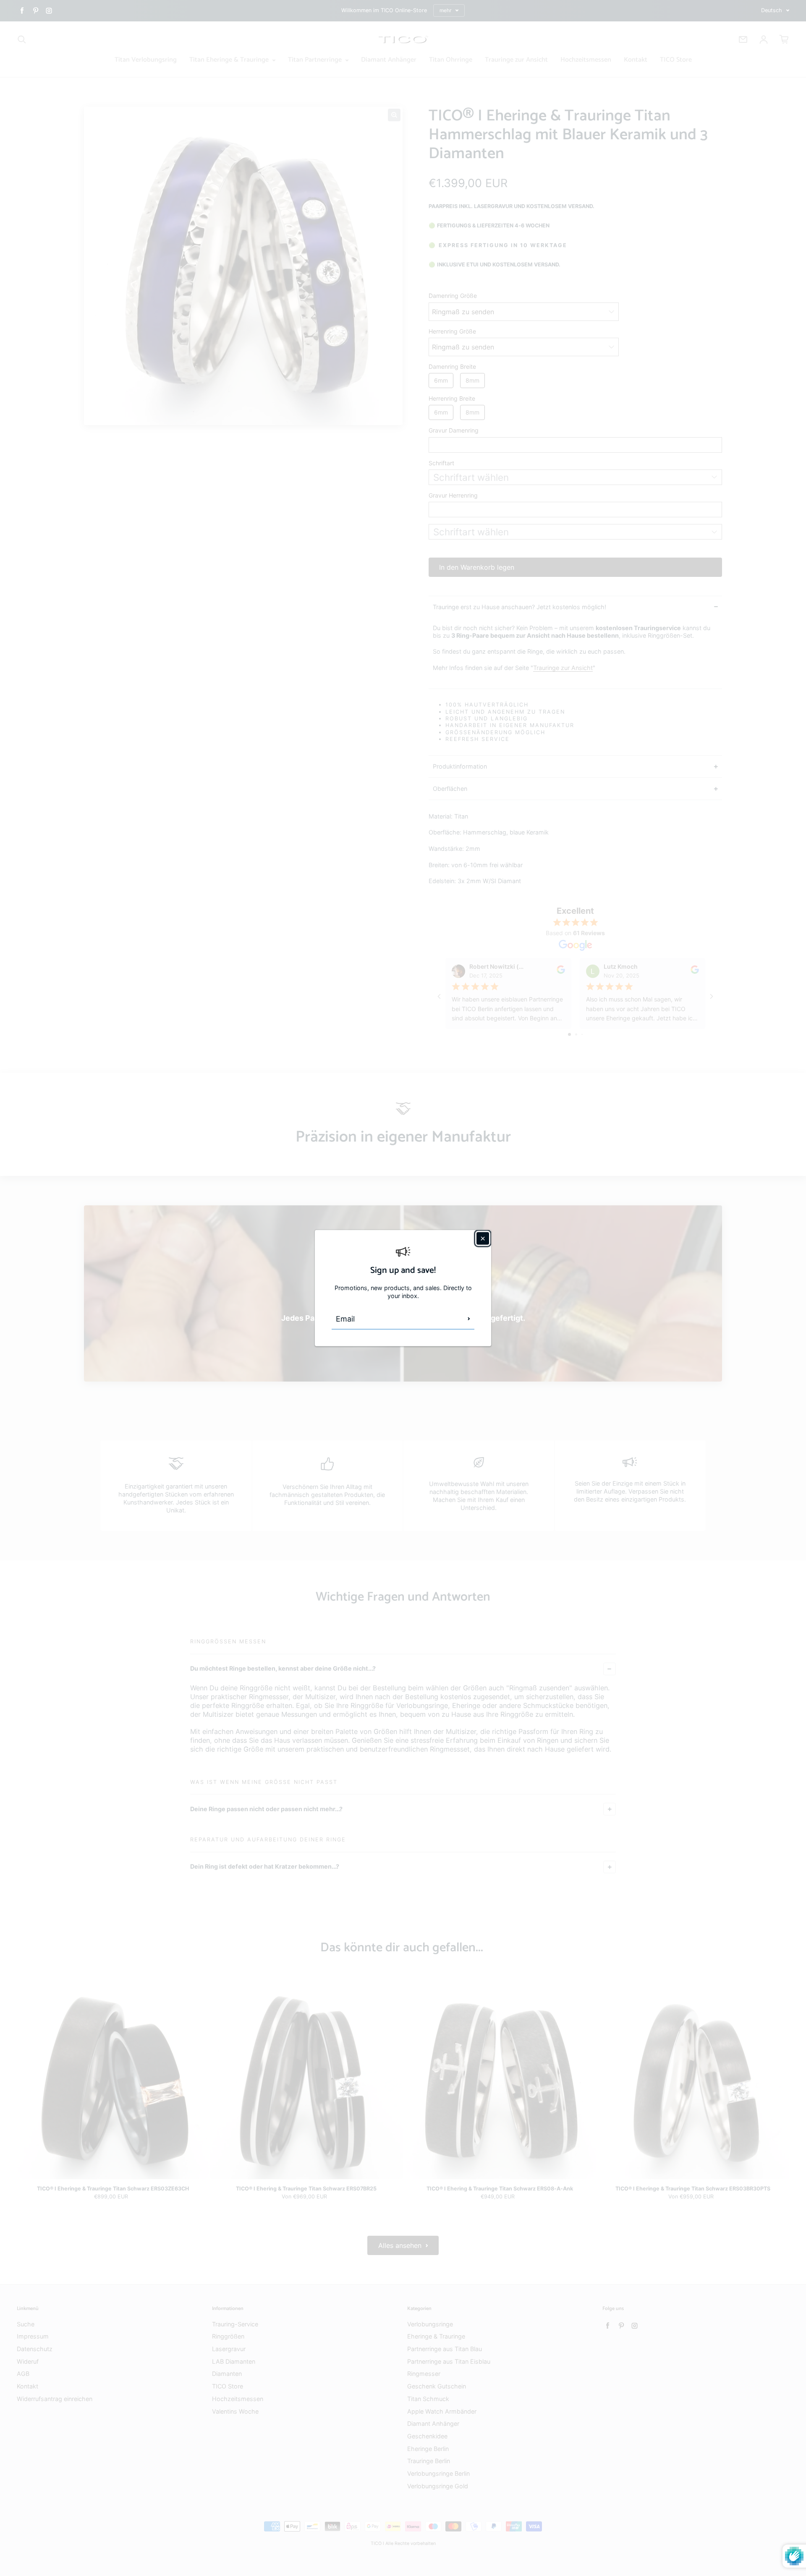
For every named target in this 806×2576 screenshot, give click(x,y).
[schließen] (483, 1238)
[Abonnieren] (469, 1319)
